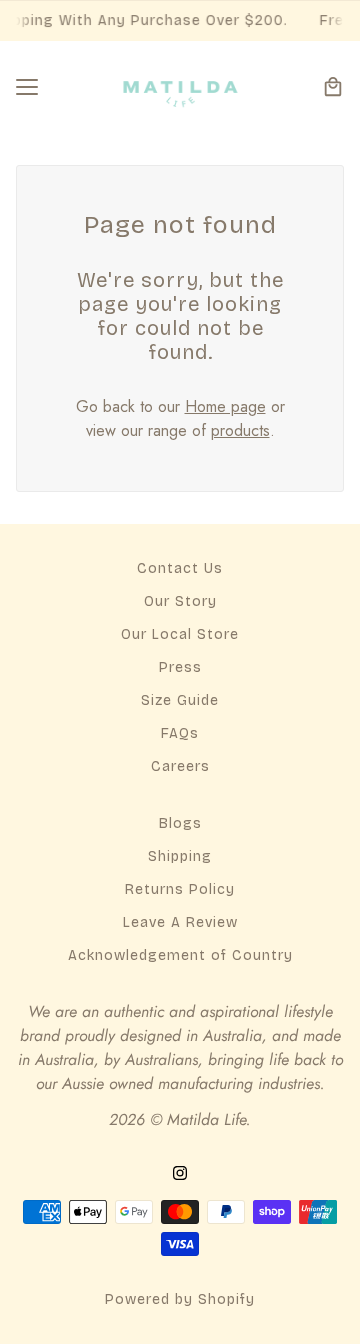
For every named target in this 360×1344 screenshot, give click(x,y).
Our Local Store (180, 634)
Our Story (180, 601)
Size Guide (180, 700)
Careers (180, 766)
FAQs (180, 733)
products (240, 430)
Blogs (180, 823)
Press (180, 667)
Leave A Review (180, 922)
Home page (225, 406)
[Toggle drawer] (27, 87)
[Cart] (333, 87)
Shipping (180, 856)
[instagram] (180, 1172)
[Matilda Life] (180, 87)
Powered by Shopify (180, 1299)
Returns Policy (180, 889)
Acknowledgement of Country (180, 955)
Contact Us (180, 568)
